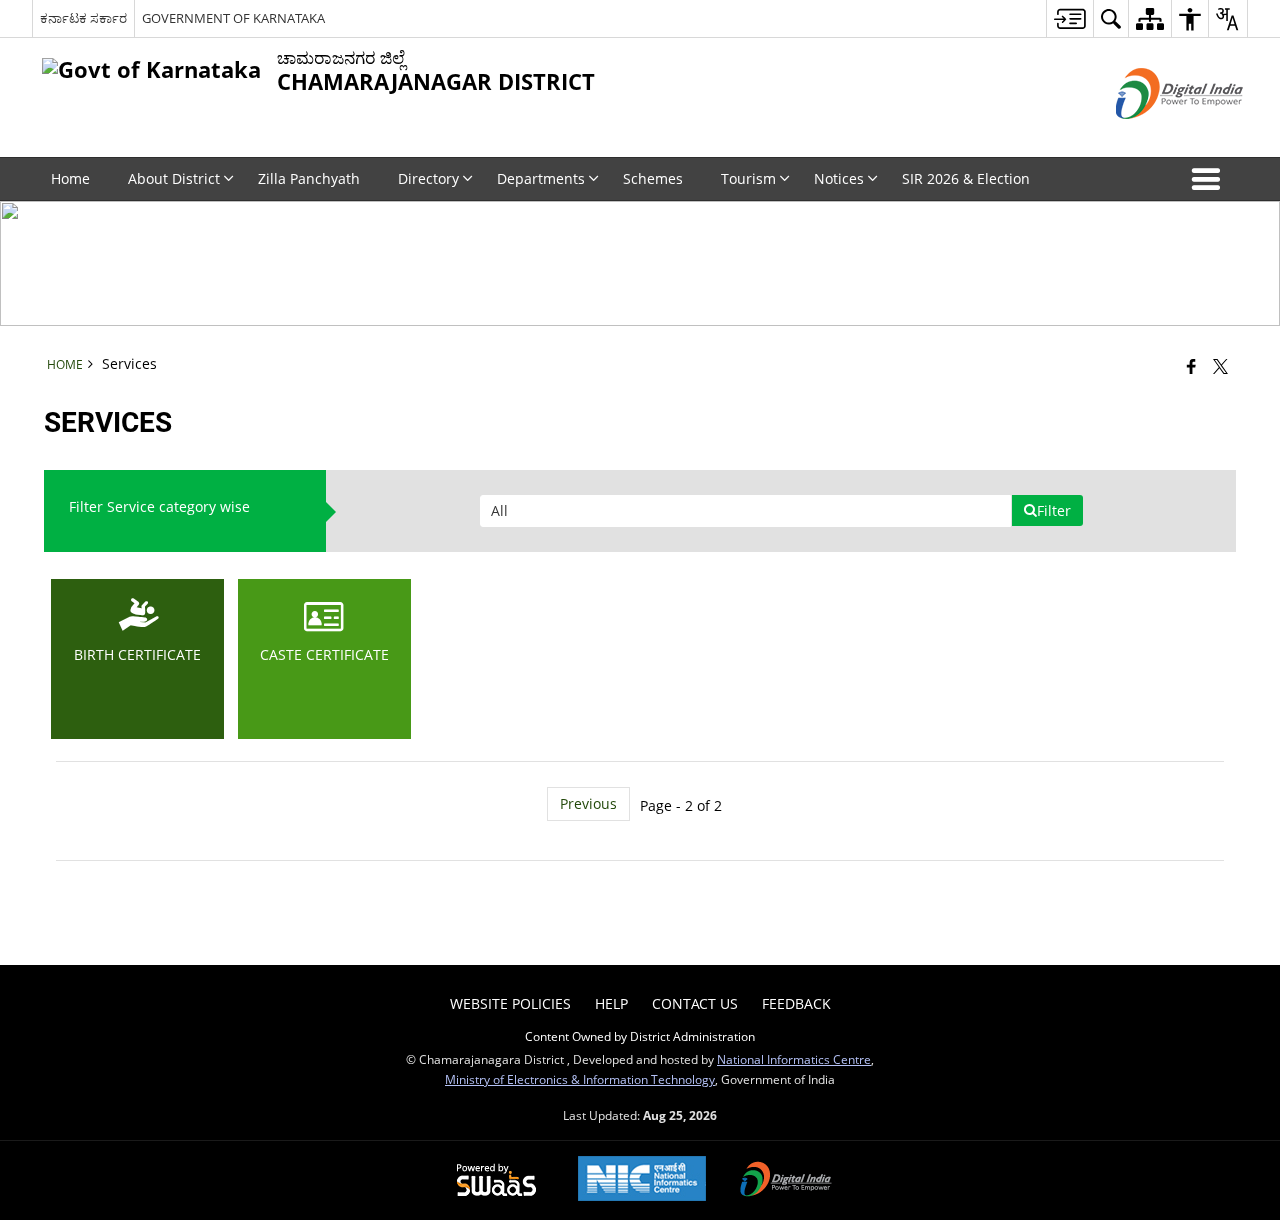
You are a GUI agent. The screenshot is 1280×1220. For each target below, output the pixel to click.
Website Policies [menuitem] (510, 1003)
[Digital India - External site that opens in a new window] (1154, 135)
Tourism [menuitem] (748, 178)
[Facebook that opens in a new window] (1191, 366)
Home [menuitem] (70, 178)
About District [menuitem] (174, 178)
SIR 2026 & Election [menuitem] (966, 178)
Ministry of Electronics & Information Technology (580, 1079)
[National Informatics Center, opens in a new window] (642, 1180)
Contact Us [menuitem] (695, 1003)
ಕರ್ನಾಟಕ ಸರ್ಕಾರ (83, 18)
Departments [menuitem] (541, 178)
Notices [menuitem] (839, 178)
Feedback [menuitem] (796, 1003)
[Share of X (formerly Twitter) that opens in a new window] (1220, 366)
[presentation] (745, 511)
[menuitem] (1069, 18)
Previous (588, 803)
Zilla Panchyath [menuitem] (309, 178)
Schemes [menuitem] (653, 178)
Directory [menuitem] (428, 178)
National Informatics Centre (794, 1059)
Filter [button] (1054, 510)
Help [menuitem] (611, 1003)
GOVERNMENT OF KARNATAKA (233, 18)
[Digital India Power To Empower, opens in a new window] (786, 1181)
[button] (1210, 179)
